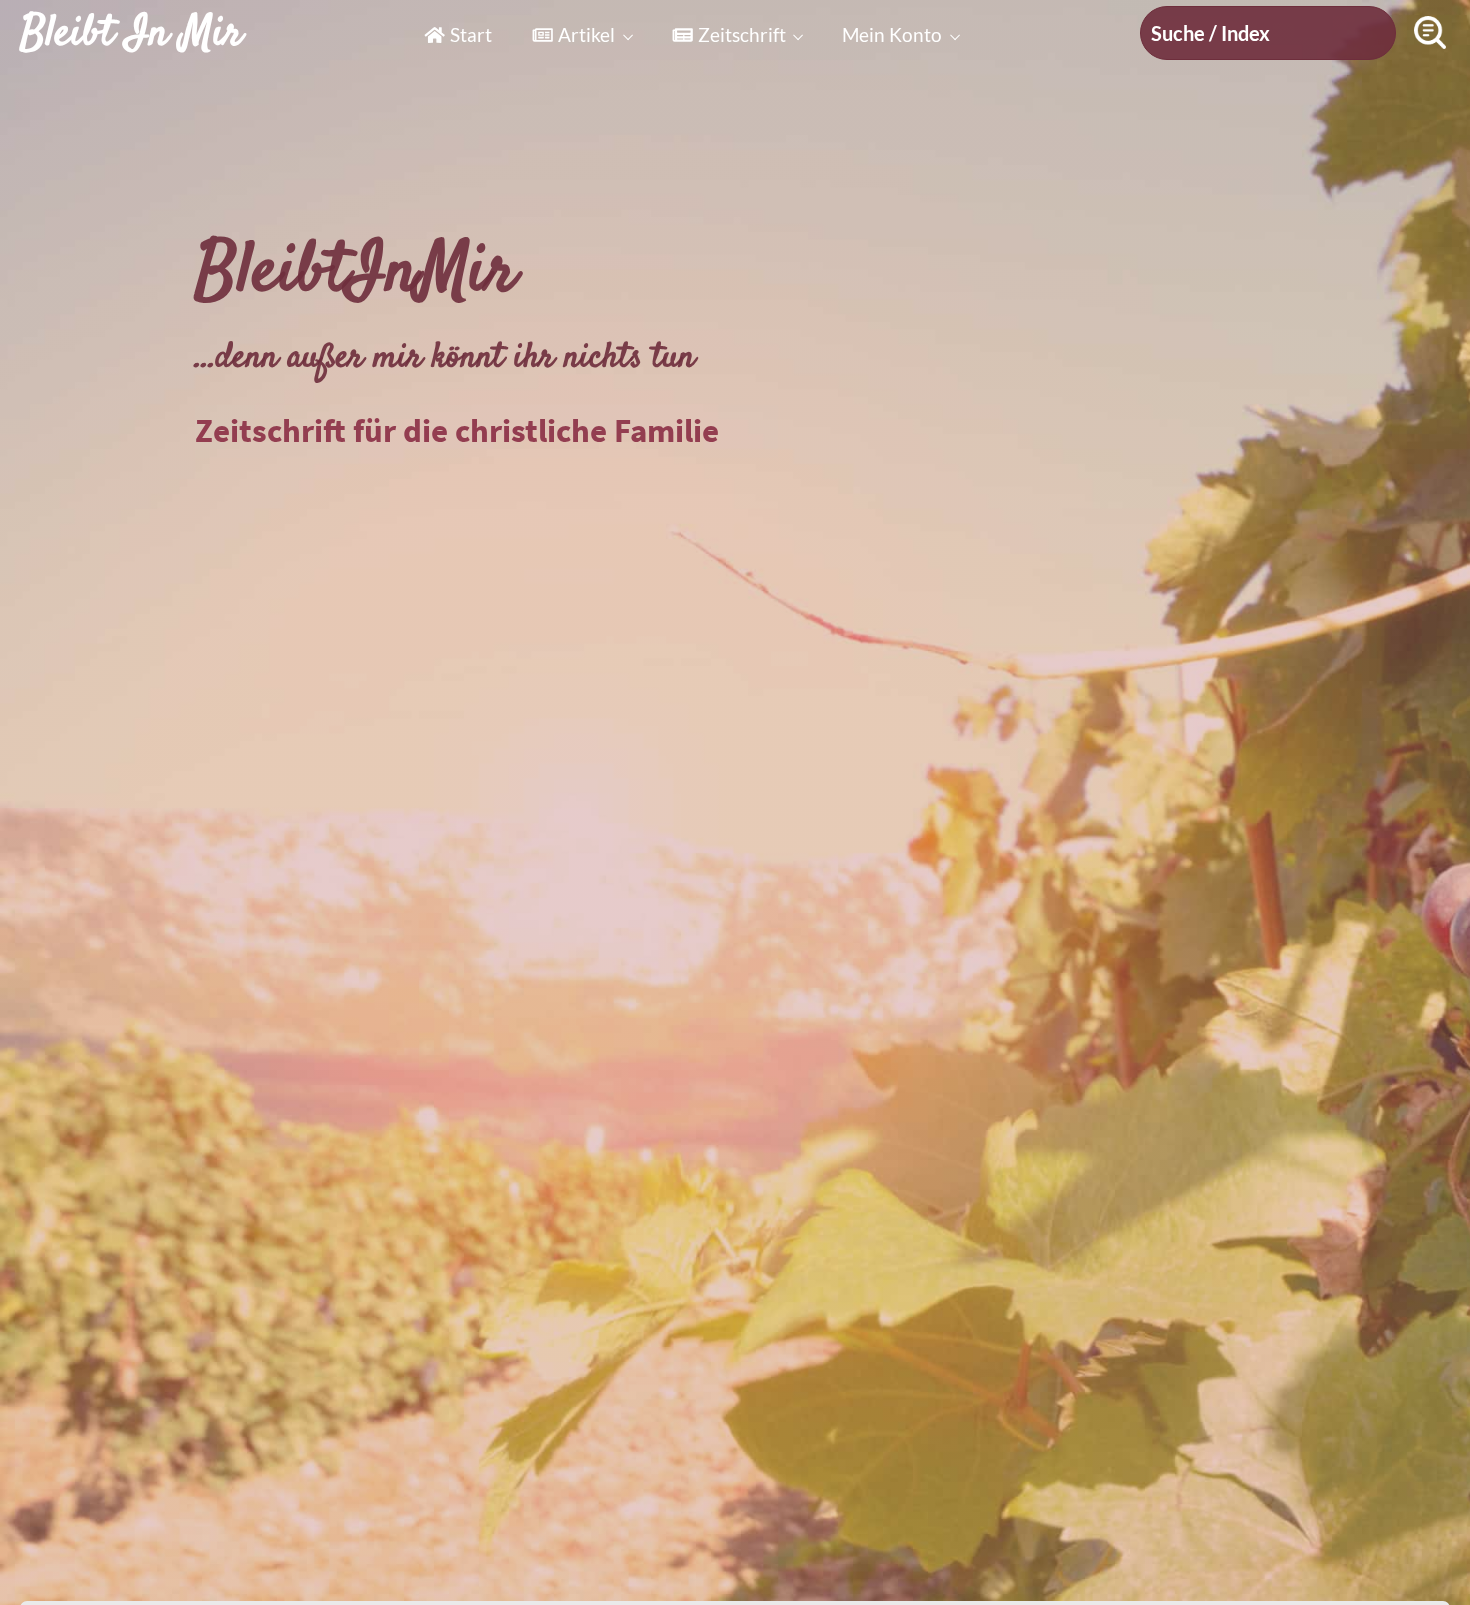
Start (471, 34)
